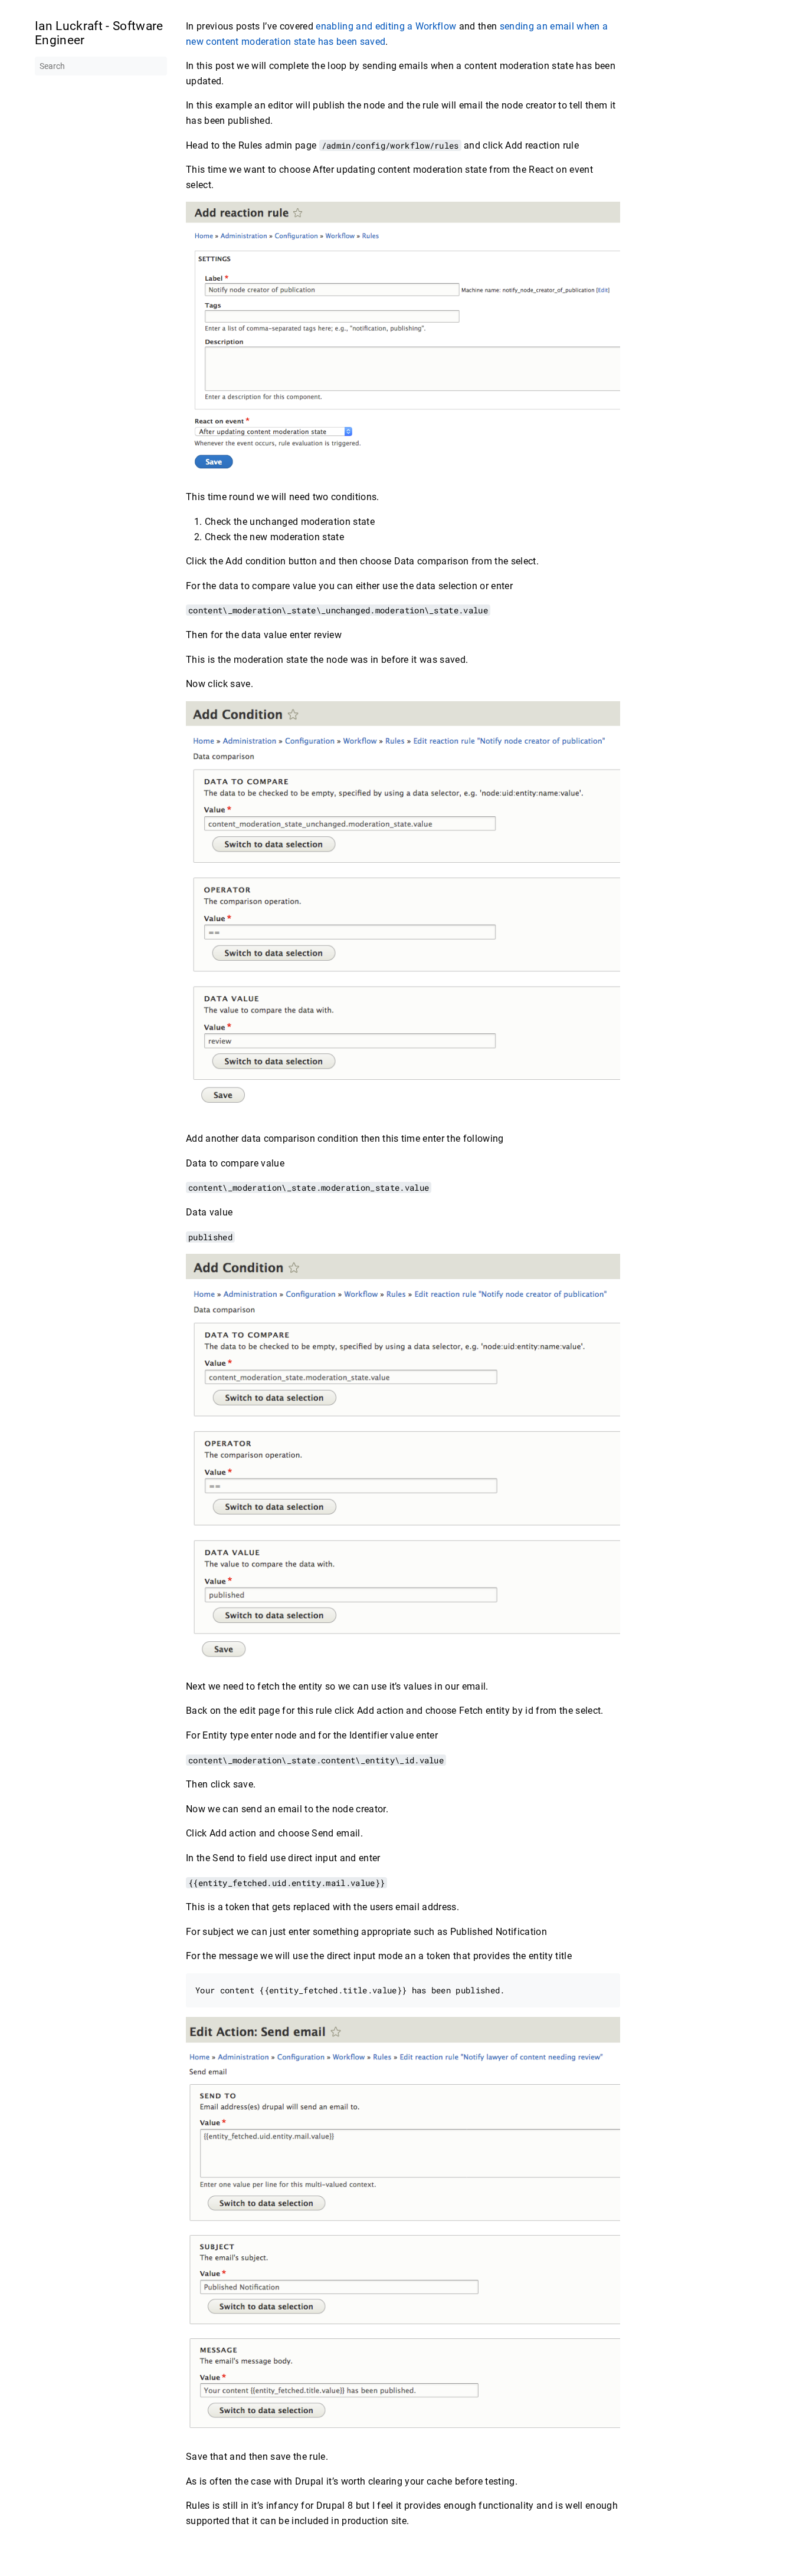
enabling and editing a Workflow (386, 26)
